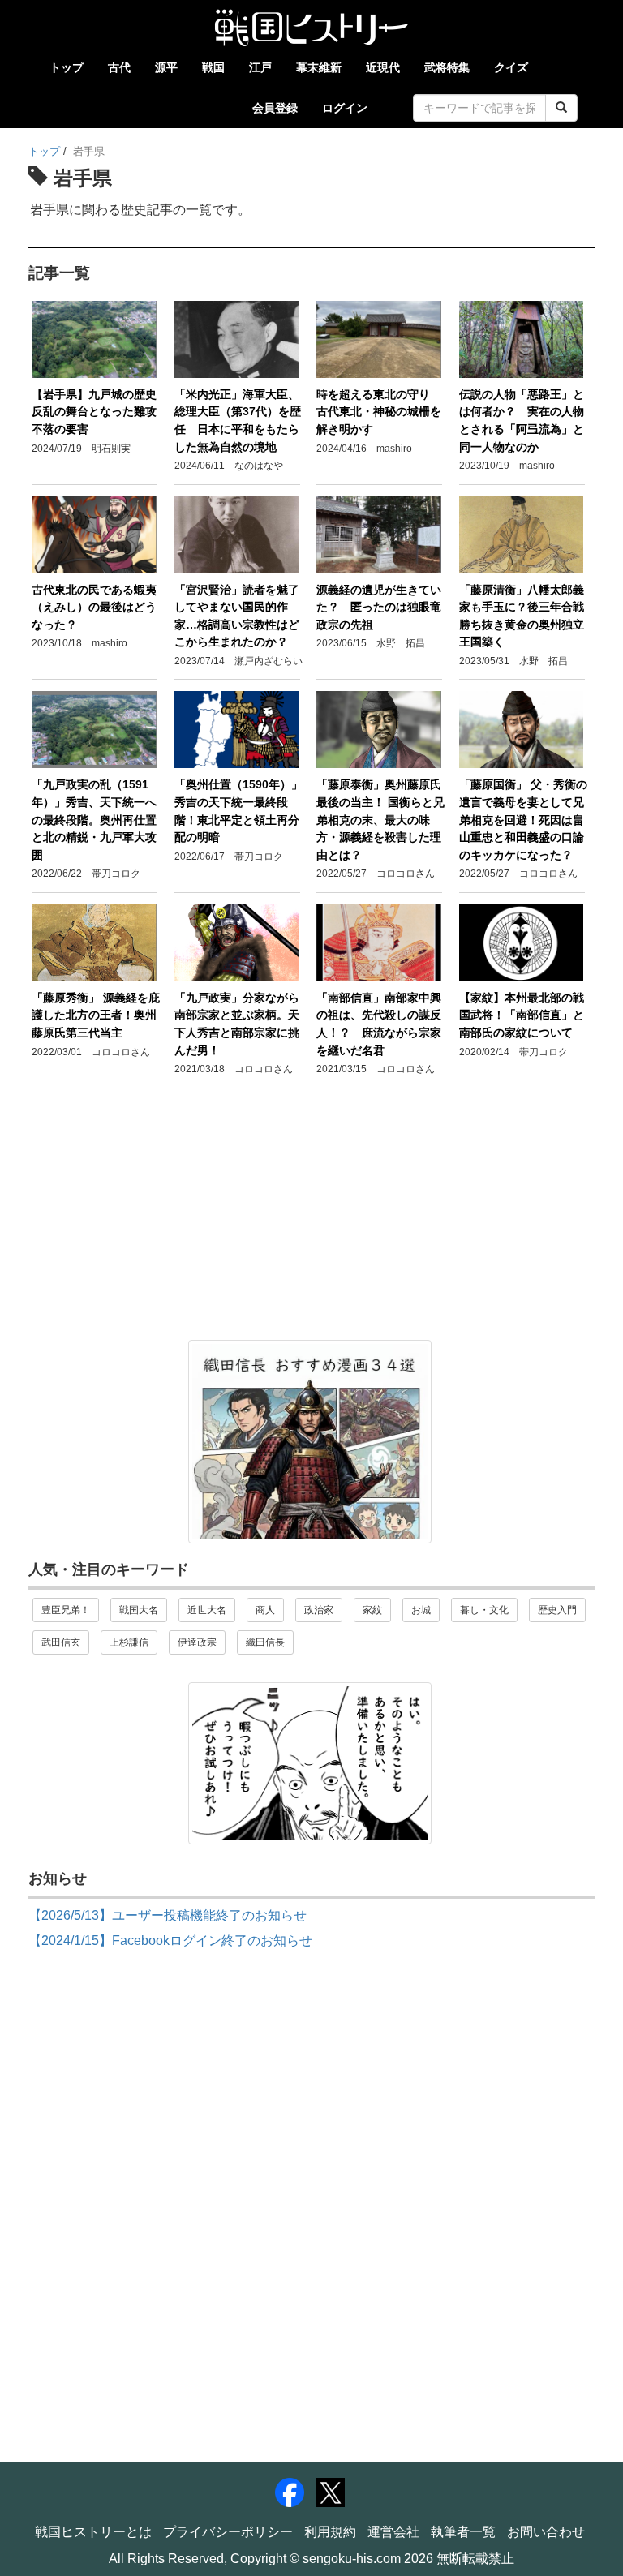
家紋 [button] (372, 1610)
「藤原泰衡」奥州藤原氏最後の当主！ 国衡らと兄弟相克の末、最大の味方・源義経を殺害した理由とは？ (380, 819)
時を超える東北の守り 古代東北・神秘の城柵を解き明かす (379, 412)
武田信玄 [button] (61, 1642)
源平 (166, 67)
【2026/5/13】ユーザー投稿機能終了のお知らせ (168, 1915)
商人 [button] (265, 1610)
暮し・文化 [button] (484, 1610)
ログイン (345, 108)
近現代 (383, 67)
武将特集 (447, 67)
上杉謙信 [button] (129, 1642)
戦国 (213, 67)
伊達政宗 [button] (197, 1642)
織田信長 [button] (265, 1642)
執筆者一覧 (463, 2532)
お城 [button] (421, 1610)
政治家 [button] (319, 1610)
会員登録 (275, 108)
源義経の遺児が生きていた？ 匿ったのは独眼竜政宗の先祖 (379, 607)
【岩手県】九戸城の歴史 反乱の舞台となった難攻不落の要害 (100, 412)
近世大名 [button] (207, 1610)
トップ (67, 67)
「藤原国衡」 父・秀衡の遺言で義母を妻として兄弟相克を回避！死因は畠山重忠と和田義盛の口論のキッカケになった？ (523, 819)
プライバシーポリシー (228, 2532)
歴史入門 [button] (557, 1610)
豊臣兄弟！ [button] (66, 1610)
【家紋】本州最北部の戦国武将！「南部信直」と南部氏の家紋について (522, 1015)
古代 (119, 67)
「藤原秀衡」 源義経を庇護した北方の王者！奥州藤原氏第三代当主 (96, 1015)
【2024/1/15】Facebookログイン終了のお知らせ (170, 1941)
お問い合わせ (546, 2532)
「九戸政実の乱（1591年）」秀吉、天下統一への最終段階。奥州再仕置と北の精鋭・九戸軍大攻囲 (94, 819)
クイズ (511, 67)
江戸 (260, 67)
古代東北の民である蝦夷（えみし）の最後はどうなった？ (94, 607)
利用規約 (330, 2532)
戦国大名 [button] (139, 1610)
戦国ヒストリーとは (93, 2532)
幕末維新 (319, 67)
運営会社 (393, 2532)
